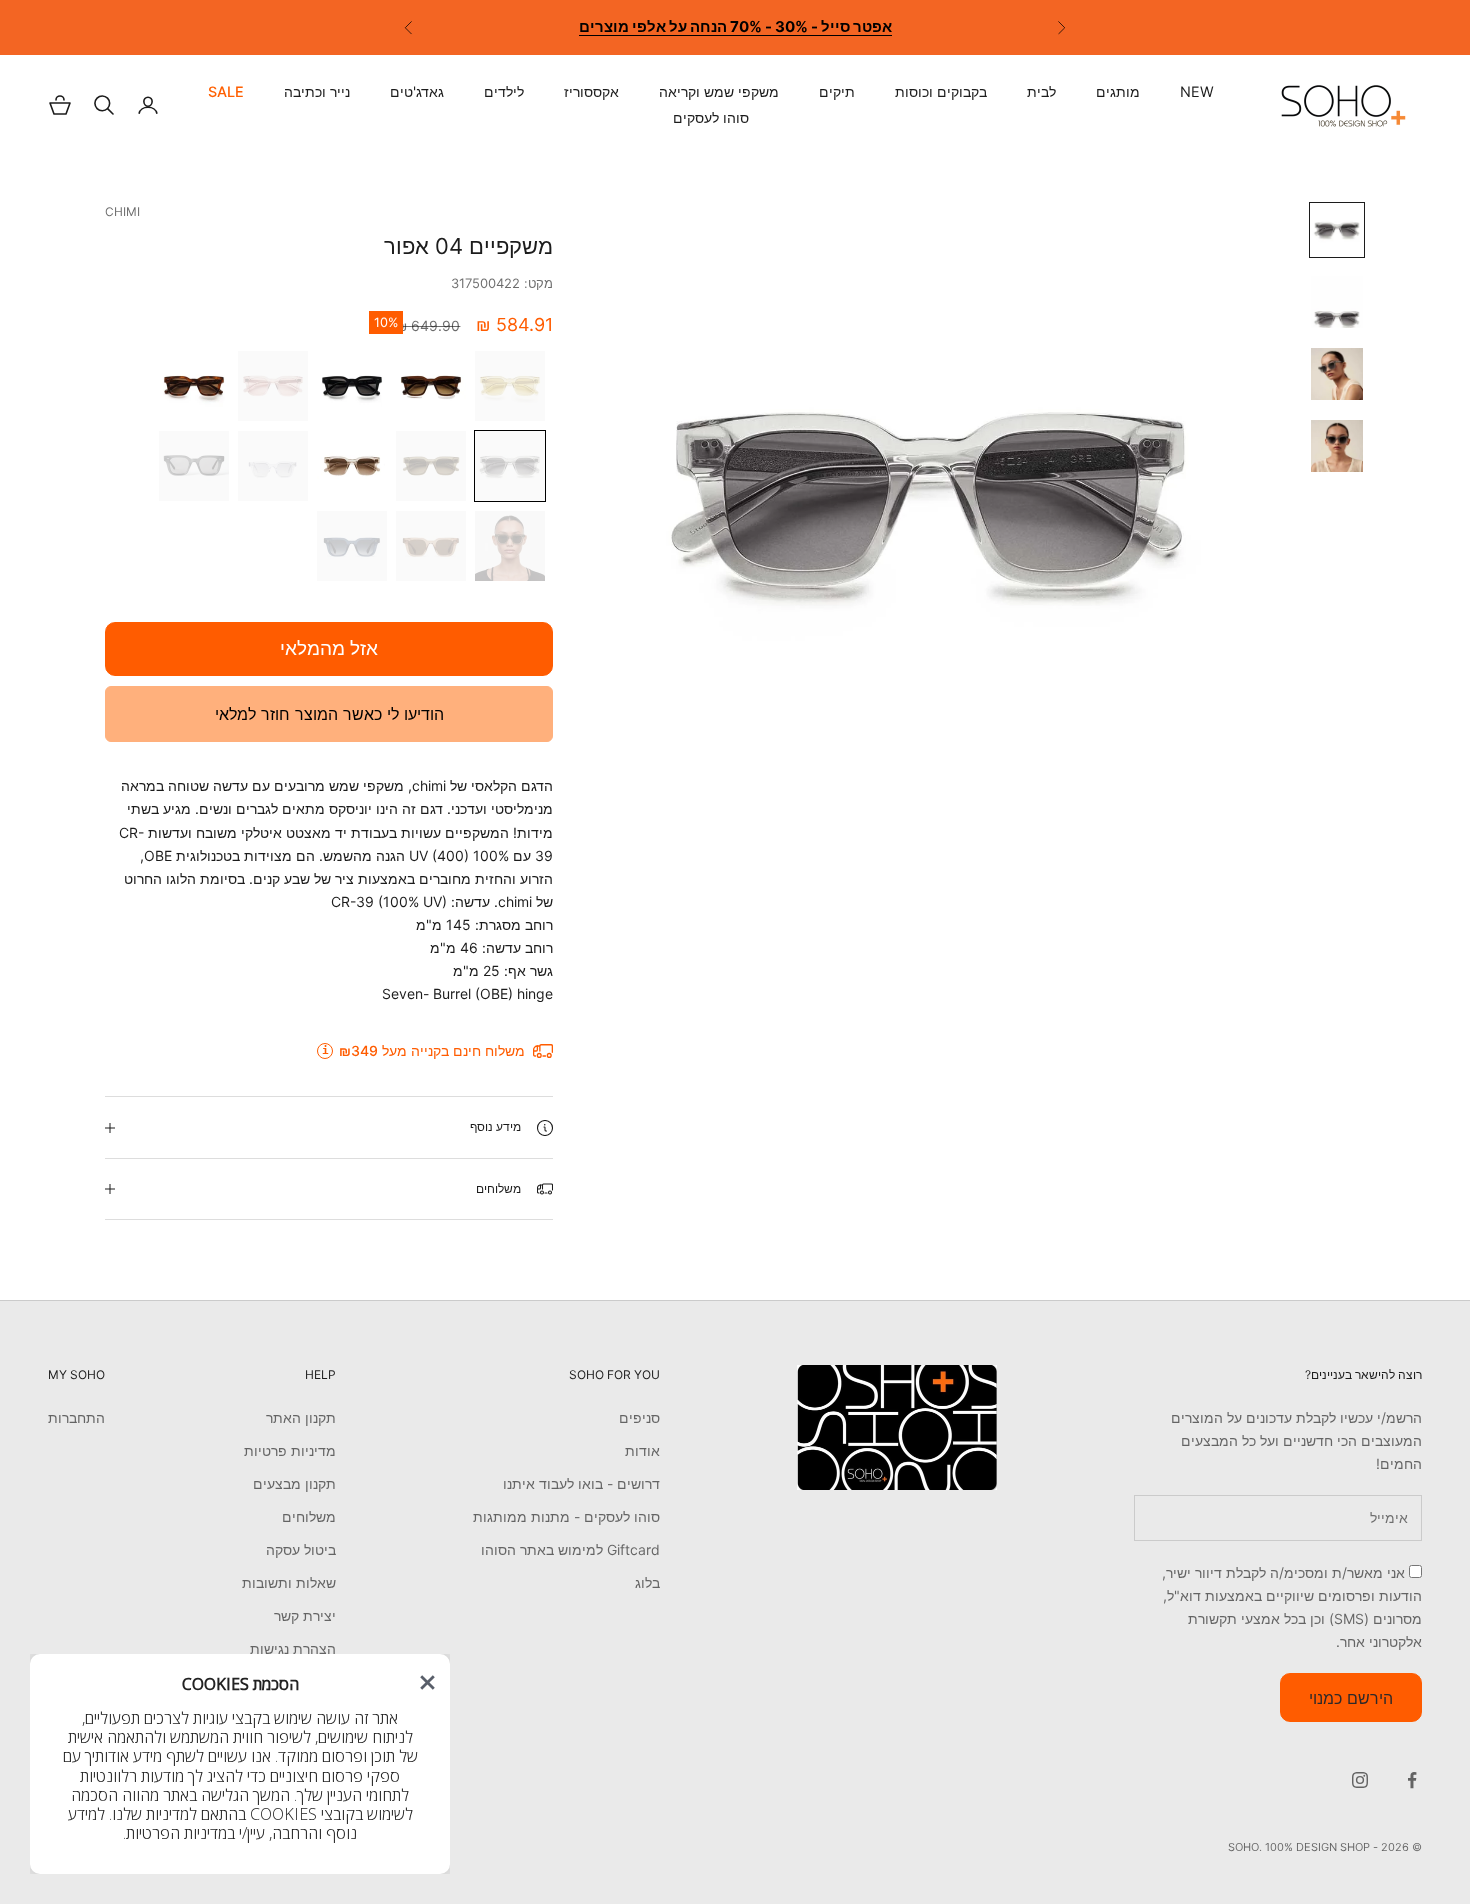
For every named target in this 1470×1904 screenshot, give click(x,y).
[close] (427, 1682)
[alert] (240, 1764)
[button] (427, 1682)
